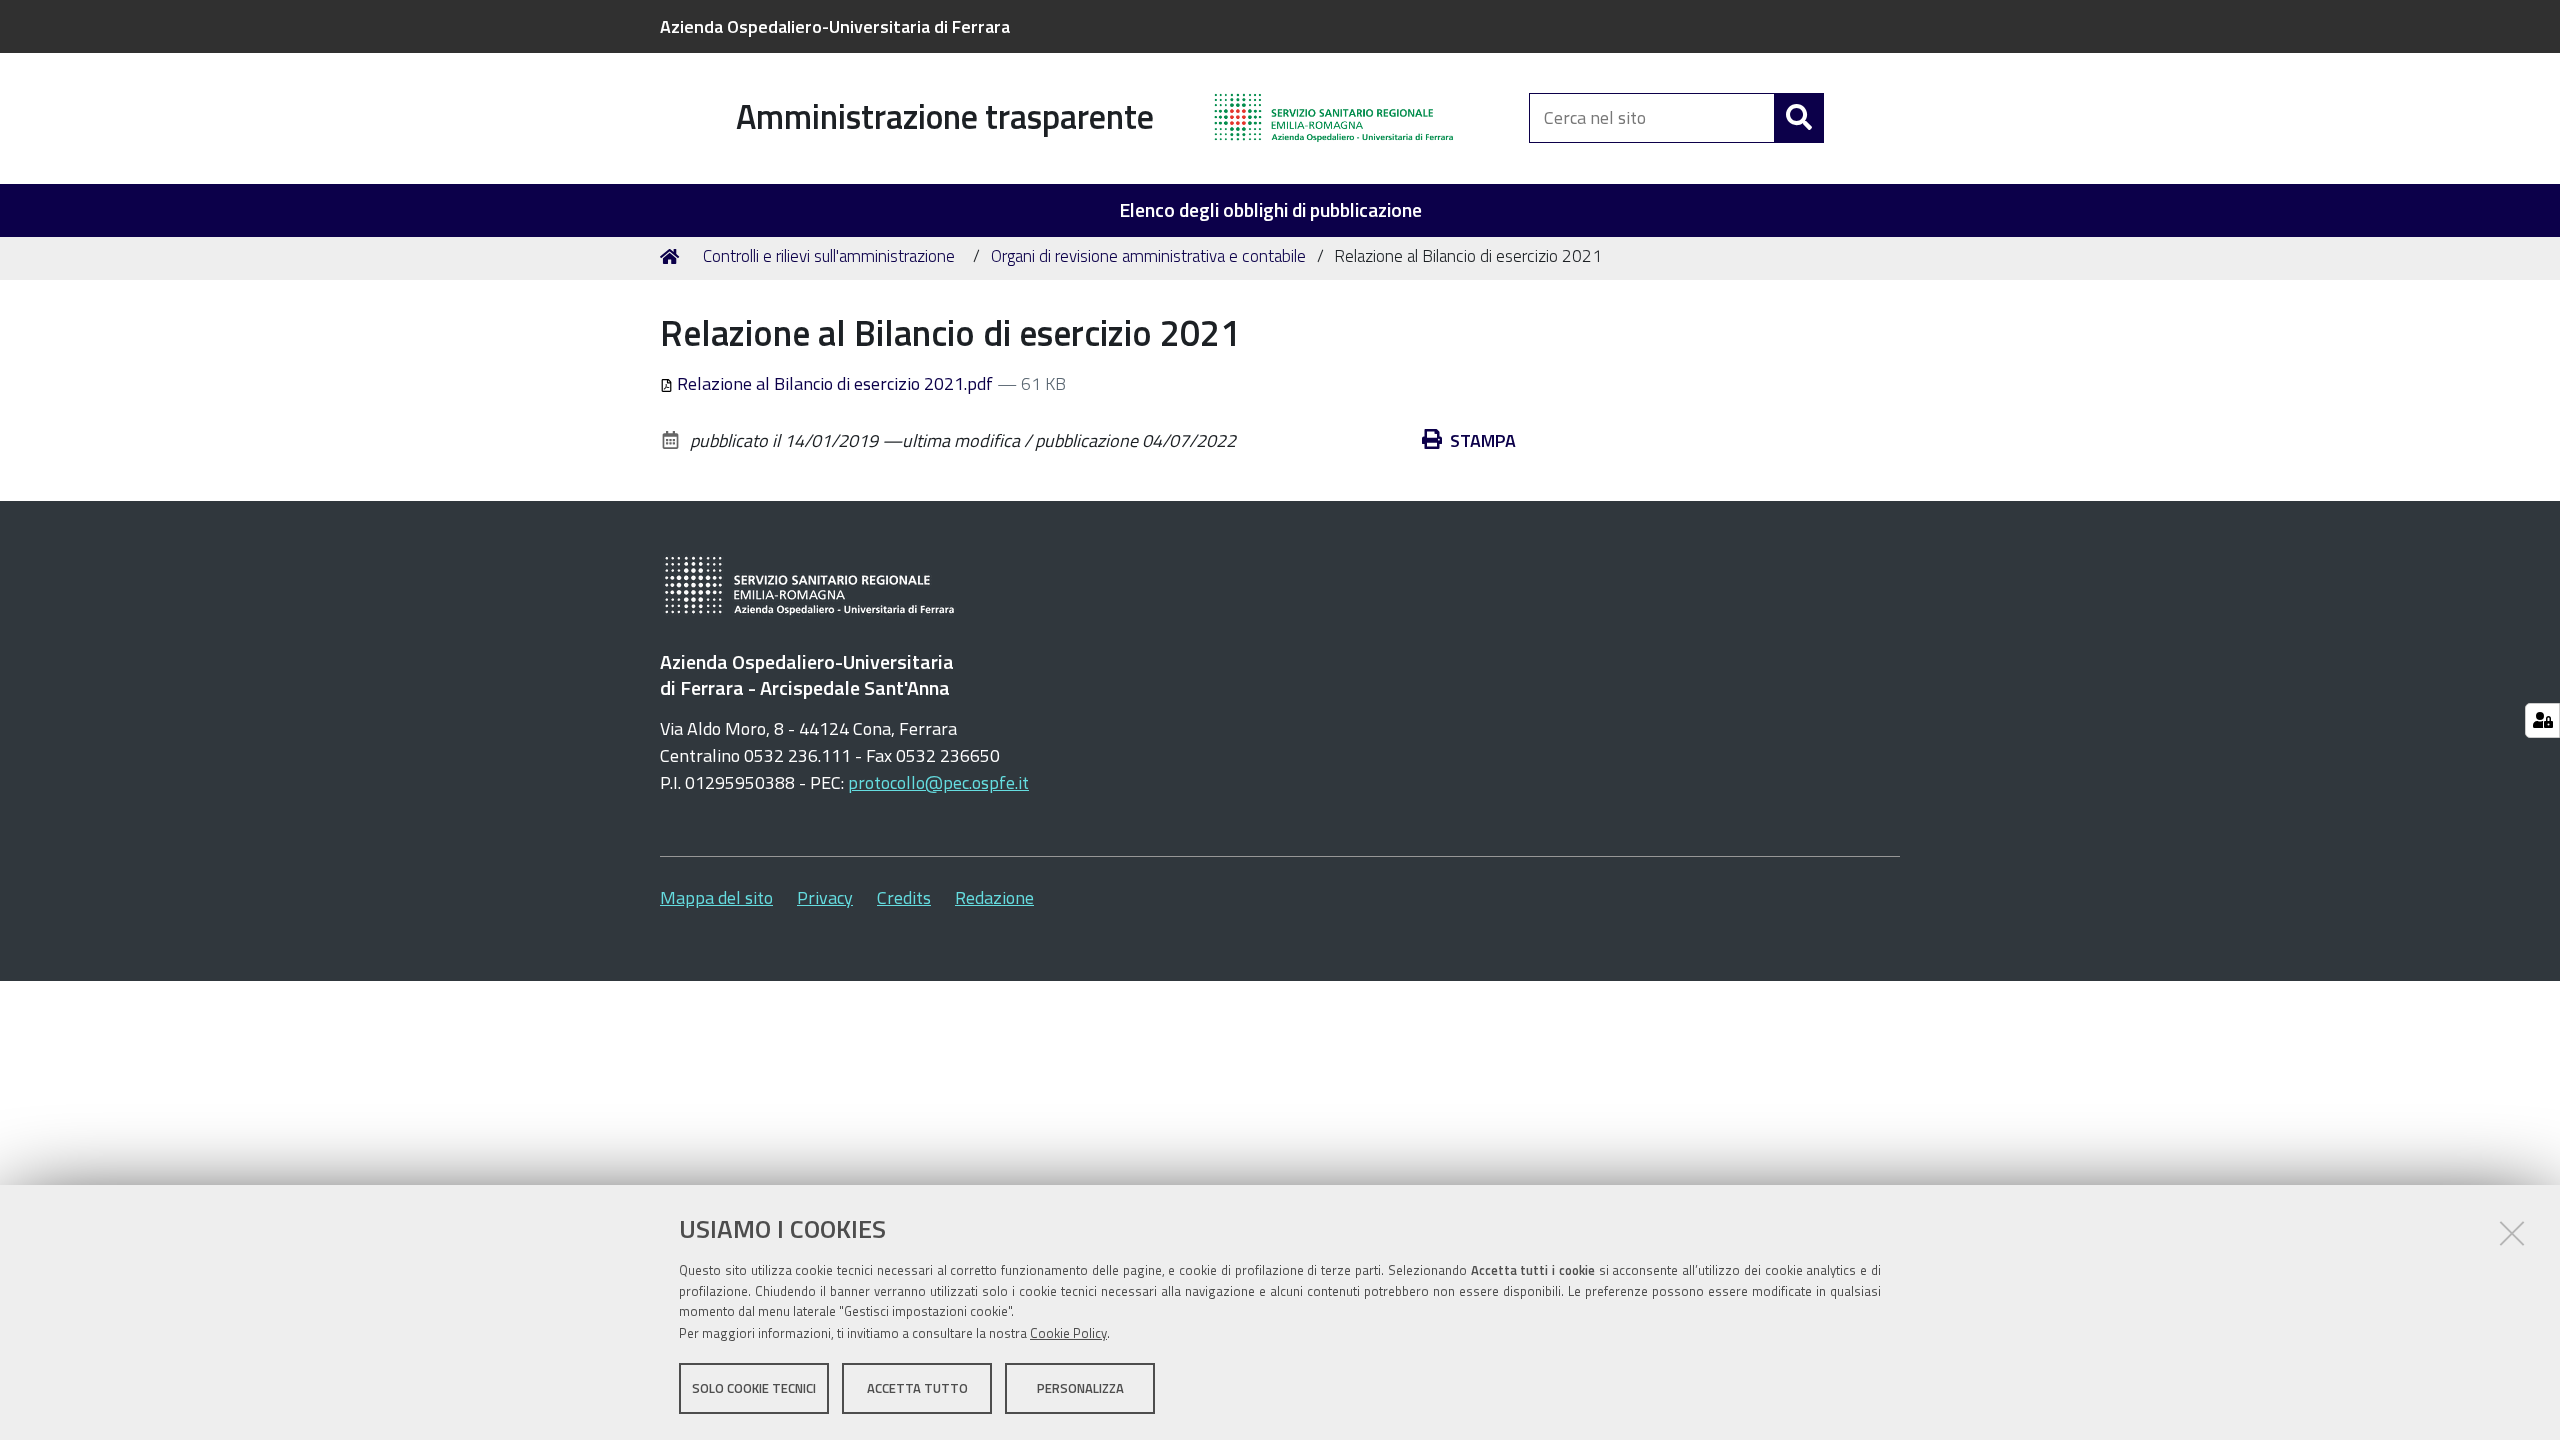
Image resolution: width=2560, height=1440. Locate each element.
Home (673, 257)
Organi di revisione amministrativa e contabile (1148, 256)
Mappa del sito (716, 897)
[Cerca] (1799, 118)
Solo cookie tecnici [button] (754, 1388)
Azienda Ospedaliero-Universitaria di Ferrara (835, 26)
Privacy (825, 897)
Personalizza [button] (1080, 1388)
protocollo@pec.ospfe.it (938, 782)
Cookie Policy (1068, 1333)
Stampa (1483, 440)
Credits (904, 897)
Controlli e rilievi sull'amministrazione (829, 256)
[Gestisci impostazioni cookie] (2542, 720)
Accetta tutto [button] (917, 1388)
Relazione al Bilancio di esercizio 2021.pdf (835, 383)
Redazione (994, 897)
